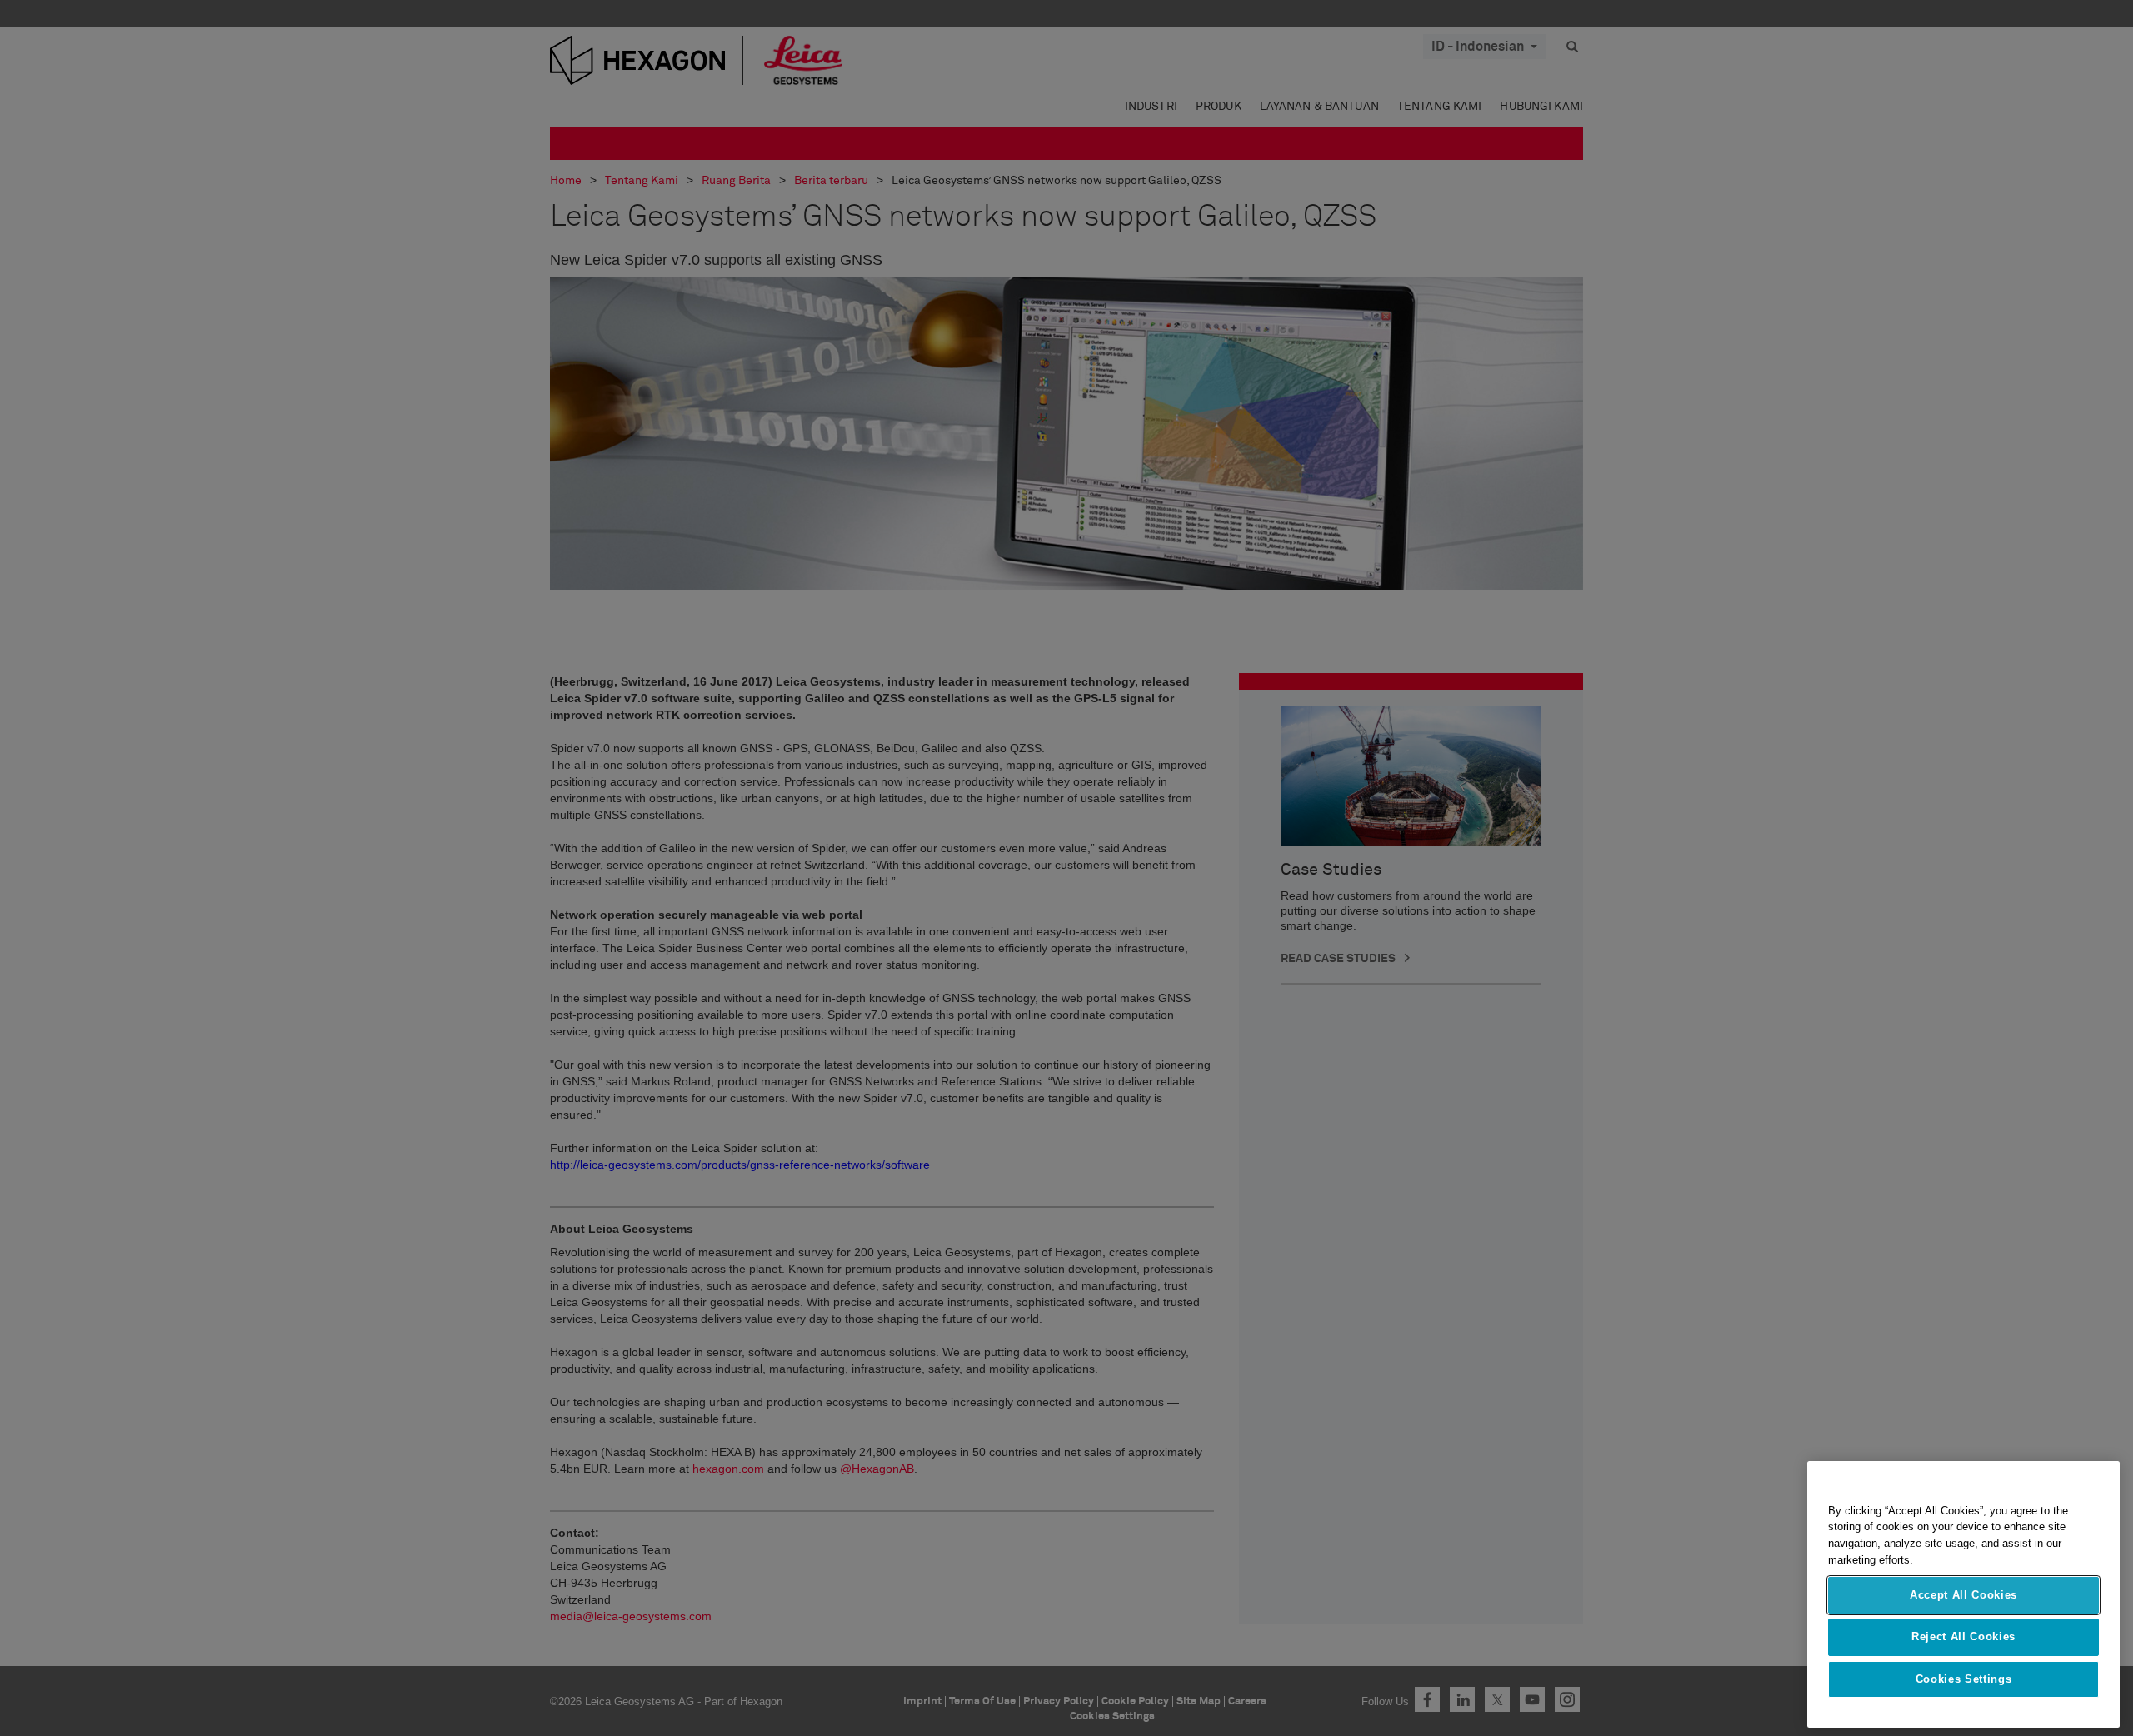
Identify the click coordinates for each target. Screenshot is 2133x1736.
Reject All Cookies (1963, 1636)
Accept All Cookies (1963, 1595)
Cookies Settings (1964, 1679)
